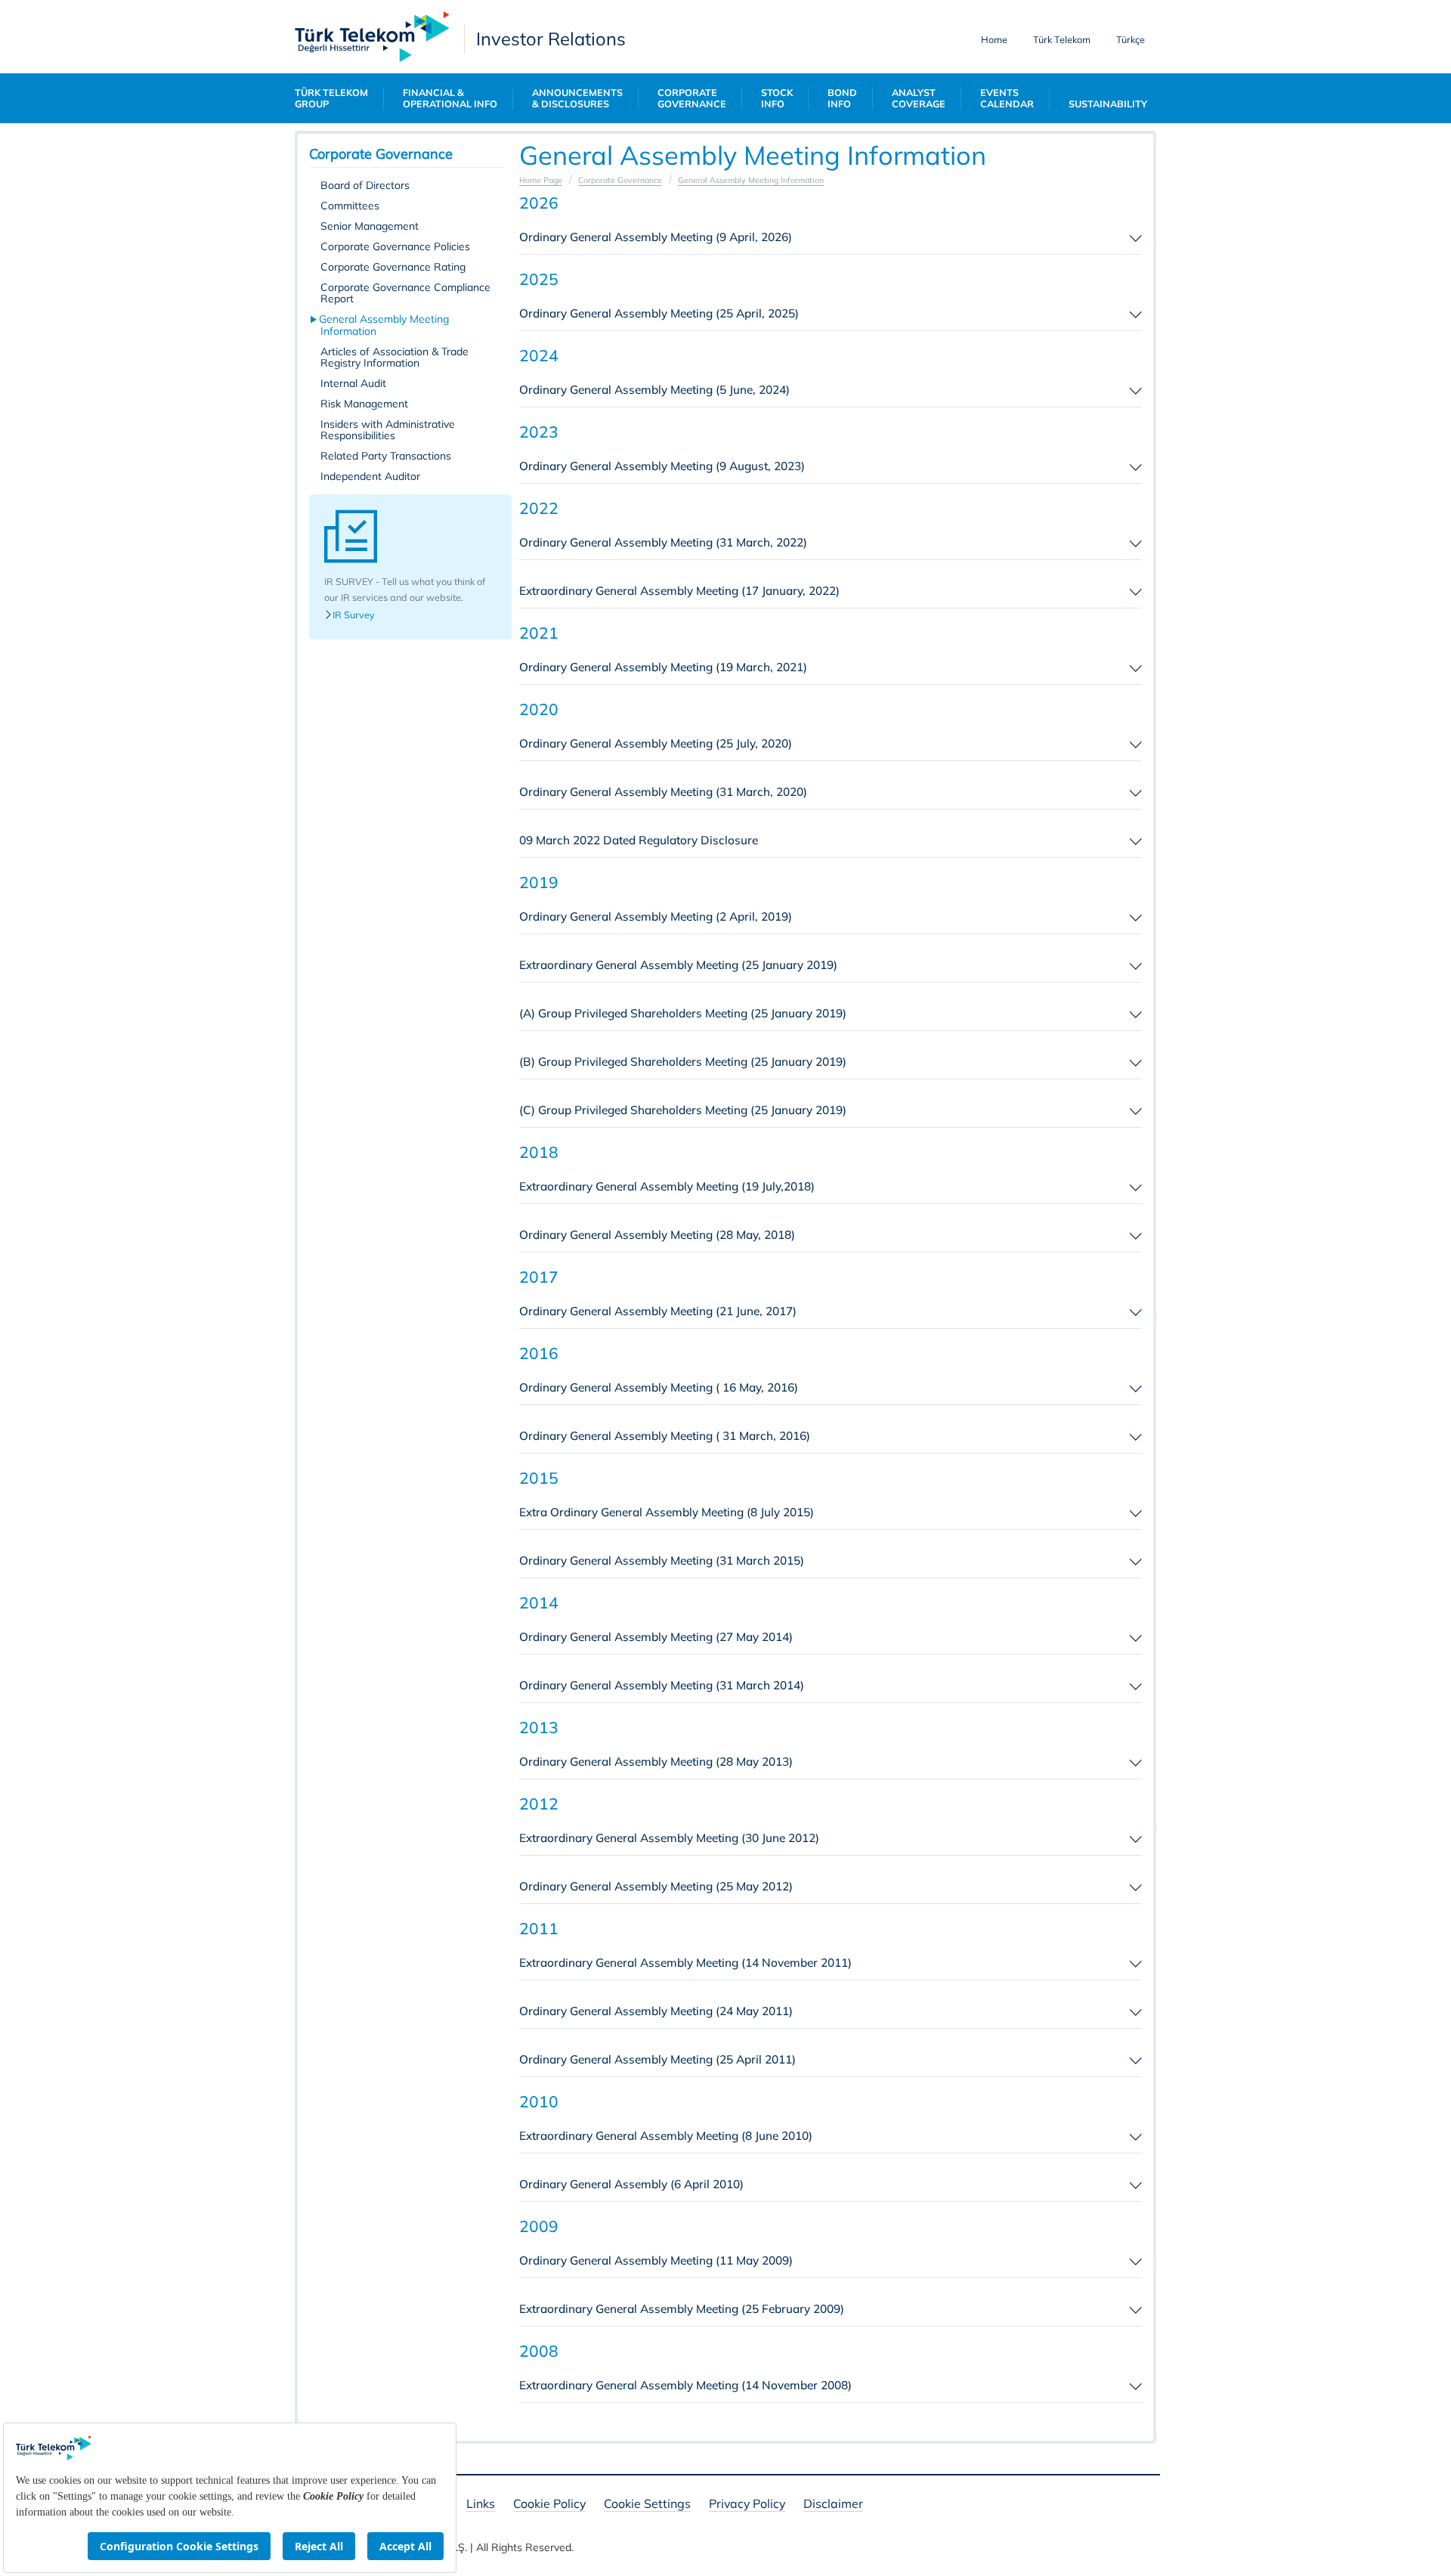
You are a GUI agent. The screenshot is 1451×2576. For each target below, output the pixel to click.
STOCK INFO (777, 98)
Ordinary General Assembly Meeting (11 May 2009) (656, 2260)
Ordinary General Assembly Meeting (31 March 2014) (662, 1685)
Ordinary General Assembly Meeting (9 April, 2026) (656, 237)
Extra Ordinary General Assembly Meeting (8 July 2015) (667, 1512)
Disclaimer (833, 2505)
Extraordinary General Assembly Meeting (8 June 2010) (666, 2136)
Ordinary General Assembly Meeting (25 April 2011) (657, 2059)
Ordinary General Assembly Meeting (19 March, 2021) (663, 667)
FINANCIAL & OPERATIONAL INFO (450, 98)
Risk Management (364, 404)
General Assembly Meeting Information (385, 325)
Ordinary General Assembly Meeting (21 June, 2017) (658, 1311)
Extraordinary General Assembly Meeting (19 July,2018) (667, 1186)
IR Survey (354, 615)
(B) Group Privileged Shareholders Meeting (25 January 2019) (683, 1062)
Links (481, 2505)
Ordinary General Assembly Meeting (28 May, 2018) (657, 1235)
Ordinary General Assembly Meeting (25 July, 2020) (656, 743)
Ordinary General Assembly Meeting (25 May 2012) (656, 1886)
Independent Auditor (370, 476)
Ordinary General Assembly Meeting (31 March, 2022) (663, 542)
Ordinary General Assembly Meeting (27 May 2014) (656, 1637)
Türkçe (1131, 39)
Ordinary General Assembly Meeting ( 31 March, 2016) (665, 1436)
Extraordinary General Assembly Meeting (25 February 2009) (682, 2309)
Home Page (541, 180)
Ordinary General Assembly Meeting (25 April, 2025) (659, 313)
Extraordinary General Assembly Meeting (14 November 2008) (685, 2385)
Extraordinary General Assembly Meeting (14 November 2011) (685, 1963)
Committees (350, 206)
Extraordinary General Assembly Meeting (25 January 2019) (678, 965)
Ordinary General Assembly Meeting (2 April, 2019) (656, 916)
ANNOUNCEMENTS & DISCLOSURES (577, 98)
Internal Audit (353, 383)
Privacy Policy (747, 2505)
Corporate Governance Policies (395, 246)
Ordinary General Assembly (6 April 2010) (631, 2184)
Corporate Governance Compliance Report (405, 293)
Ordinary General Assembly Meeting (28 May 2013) (656, 1762)
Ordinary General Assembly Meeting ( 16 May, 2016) (659, 1387)
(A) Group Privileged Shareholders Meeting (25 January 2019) (683, 1013)
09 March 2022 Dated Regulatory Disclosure (639, 840)
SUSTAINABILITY (1108, 104)
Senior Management (370, 226)
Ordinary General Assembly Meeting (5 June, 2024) (654, 390)
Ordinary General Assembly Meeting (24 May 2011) (656, 2011)
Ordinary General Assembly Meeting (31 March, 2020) (663, 792)
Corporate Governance (620, 180)
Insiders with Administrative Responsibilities (388, 430)
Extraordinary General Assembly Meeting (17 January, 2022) (679, 591)
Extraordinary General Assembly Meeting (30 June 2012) (669, 1838)
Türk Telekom (1062, 39)
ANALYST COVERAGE (919, 98)
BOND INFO (842, 98)
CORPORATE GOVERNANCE (692, 98)
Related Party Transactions (386, 456)
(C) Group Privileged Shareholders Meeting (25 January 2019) (683, 1110)
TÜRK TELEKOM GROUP (331, 98)
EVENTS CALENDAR (1007, 98)
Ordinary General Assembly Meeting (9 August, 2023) (662, 466)
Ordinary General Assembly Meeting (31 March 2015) (662, 1560)
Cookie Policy (549, 2505)
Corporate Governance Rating (393, 267)
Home (994, 39)
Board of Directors (365, 185)
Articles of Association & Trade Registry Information (394, 357)
